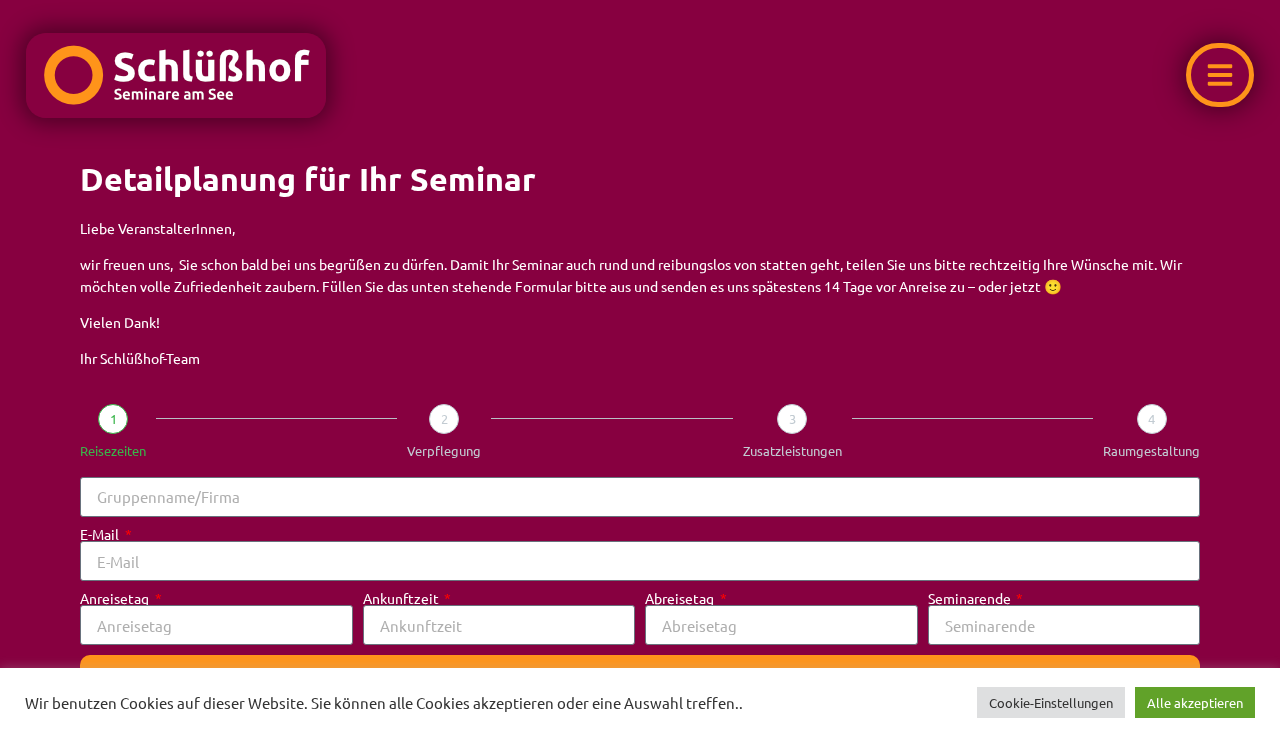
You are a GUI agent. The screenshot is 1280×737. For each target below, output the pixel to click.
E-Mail (101, 534)
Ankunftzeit (402, 598)
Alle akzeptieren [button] (1195, 702)
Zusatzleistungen (792, 450)
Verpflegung (444, 450)
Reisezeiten (113, 450)
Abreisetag (681, 598)
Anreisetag (116, 598)
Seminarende (971, 598)
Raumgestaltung (1151, 450)
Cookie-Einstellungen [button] (1051, 702)
